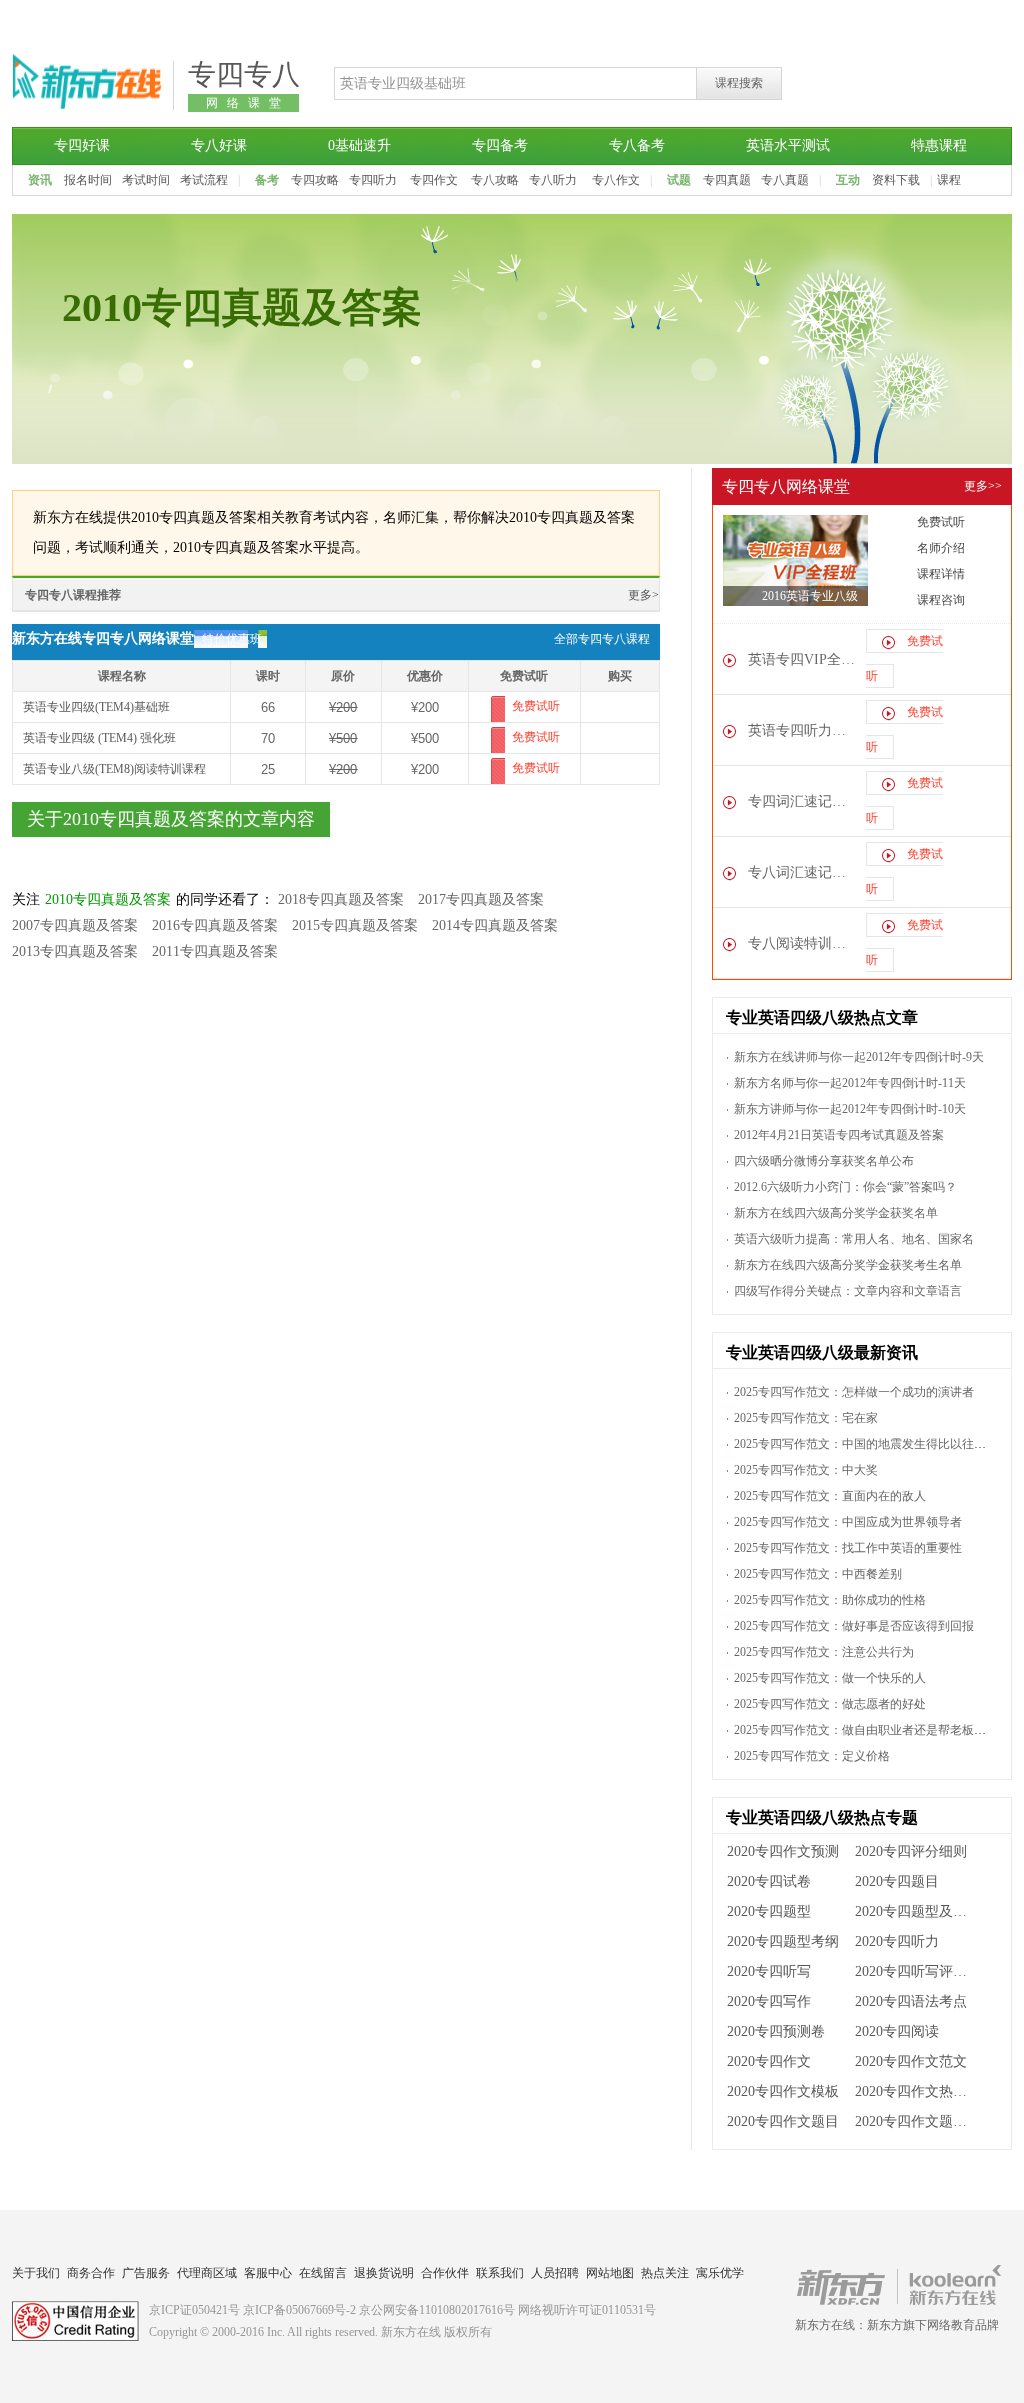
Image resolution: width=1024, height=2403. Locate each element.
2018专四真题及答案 (341, 899)
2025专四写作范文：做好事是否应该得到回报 (854, 1626)
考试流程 (204, 180)
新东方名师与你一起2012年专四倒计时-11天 (850, 1083)
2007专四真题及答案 (75, 925)
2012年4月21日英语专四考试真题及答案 (839, 1135)
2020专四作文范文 (911, 2061)
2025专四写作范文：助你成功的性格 (830, 1600)
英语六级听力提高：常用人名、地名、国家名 (854, 1239)
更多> (643, 595)
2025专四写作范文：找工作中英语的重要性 (848, 1548)
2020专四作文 (769, 2061)
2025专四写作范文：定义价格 (812, 1756)
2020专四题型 (769, 1911)
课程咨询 (941, 600)
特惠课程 (939, 145)
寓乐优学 (720, 2273)
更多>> (983, 486)
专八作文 (616, 180)
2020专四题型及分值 (917, 1911)
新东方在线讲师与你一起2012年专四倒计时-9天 (859, 1057)
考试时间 (146, 180)
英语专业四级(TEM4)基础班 (96, 707)
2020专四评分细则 (911, 1851)
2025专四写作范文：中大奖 (806, 1470)
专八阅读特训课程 (803, 943)
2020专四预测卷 (776, 2031)
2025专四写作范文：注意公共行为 (824, 1652)
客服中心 (268, 2273)
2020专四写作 (769, 2001)
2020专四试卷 (769, 1881)
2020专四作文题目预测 (917, 2121)
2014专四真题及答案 (495, 925)
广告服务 (146, 2273)
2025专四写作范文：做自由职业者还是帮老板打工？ (872, 1730)
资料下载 (896, 180)
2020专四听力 (897, 1941)
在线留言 (323, 2273)
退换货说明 (384, 2273)
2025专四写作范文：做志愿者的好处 (830, 1704)
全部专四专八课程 (602, 639)
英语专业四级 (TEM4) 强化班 (99, 738)
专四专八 (244, 74)
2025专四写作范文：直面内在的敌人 (830, 1496)
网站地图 (610, 2273)
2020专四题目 (897, 1881)
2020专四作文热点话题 (917, 2091)
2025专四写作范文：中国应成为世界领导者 (848, 1522)
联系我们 (500, 2273)
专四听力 (373, 180)
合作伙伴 (445, 2273)
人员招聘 (555, 2273)
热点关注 (665, 2273)
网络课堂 (248, 103)
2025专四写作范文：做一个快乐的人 (830, 1678)
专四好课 (82, 145)
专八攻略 (495, 180)
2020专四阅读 (897, 2031)
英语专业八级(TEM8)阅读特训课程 (114, 769)
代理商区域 (207, 2273)
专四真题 (727, 180)
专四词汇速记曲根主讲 (803, 801)
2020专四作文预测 (783, 1851)
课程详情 (941, 574)
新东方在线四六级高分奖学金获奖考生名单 (848, 1265)
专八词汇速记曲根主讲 (803, 872)
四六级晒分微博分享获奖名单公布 (824, 1161)
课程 (949, 180)
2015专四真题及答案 (355, 925)
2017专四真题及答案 (481, 899)
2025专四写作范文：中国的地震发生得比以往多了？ (872, 1444)
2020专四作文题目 (783, 2121)
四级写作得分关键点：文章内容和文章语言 (848, 1291)
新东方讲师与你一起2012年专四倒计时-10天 (850, 1109)
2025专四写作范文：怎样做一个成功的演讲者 (854, 1392)
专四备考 (500, 145)
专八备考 (637, 145)
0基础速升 (359, 145)
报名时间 (88, 180)
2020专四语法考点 (911, 2001)
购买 (619, 707)
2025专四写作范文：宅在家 (806, 1418)
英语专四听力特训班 (803, 730)
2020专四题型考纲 (783, 1941)
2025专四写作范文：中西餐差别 (818, 1574)
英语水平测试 (788, 145)
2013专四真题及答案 (75, 951)
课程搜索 (739, 83)
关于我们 (36, 2273)
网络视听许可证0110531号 (587, 2310)
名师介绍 (941, 548)
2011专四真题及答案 (215, 951)
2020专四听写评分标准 (917, 1971)
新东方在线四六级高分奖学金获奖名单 (836, 1213)
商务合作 (91, 2273)
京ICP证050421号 (194, 2310)
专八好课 (219, 145)
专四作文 (434, 180)
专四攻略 (315, 180)
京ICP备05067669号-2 (299, 2310)
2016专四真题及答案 (215, 925)
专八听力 (553, 180)
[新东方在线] (87, 106)
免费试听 (536, 706)
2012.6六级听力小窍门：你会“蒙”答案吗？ (845, 1187)
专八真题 (785, 180)
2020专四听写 (769, 1971)
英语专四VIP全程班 (803, 659)
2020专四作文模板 (783, 2091)
